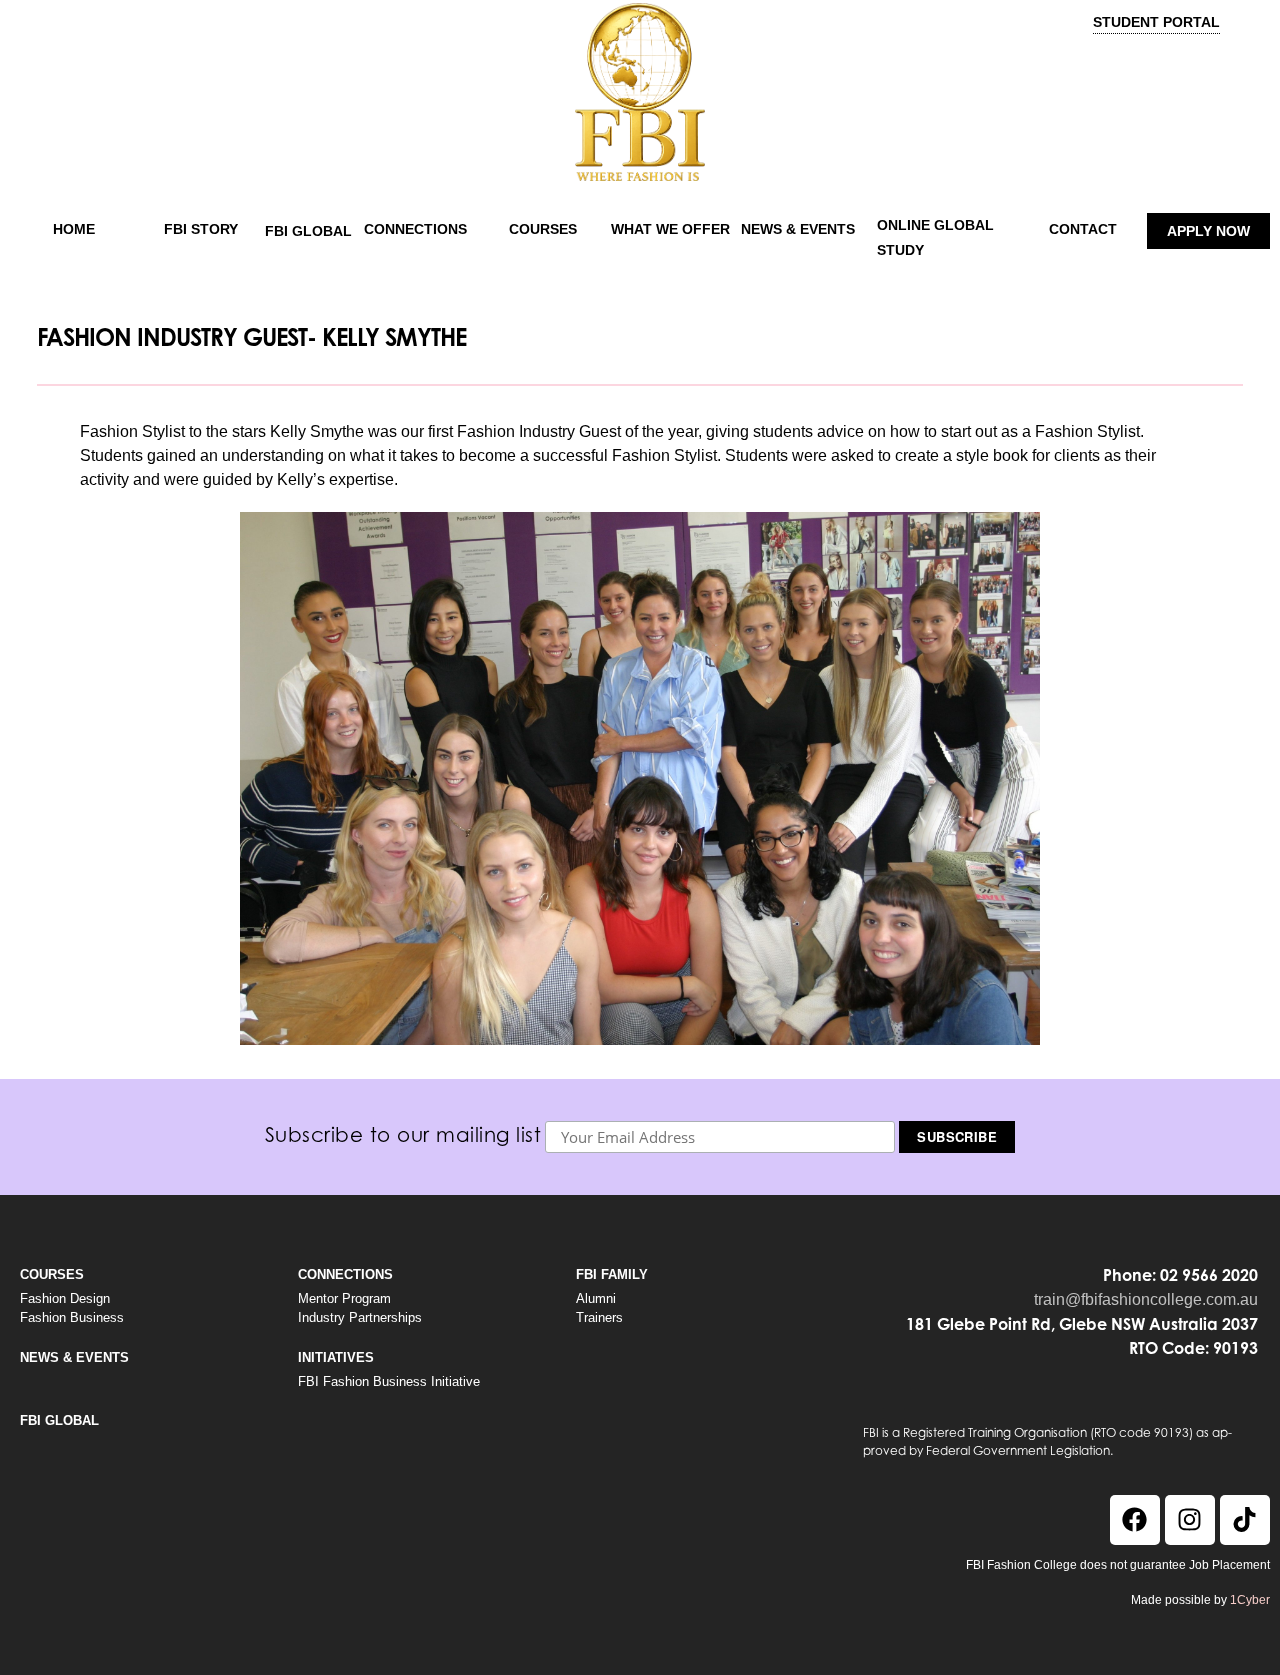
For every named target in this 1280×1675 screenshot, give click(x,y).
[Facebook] (1135, 1520)
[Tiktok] (1245, 1520)
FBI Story (201, 229)
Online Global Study (935, 237)
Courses (543, 229)
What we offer (670, 229)
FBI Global (308, 231)
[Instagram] (1190, 1520)
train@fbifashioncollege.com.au (1146, 1299)
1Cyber (1250, 1600)
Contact (1083, 229)
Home (74, 229)
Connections (415, 229)
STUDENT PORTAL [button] (1156, 22)
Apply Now (1208, 231)
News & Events (798, 229)
